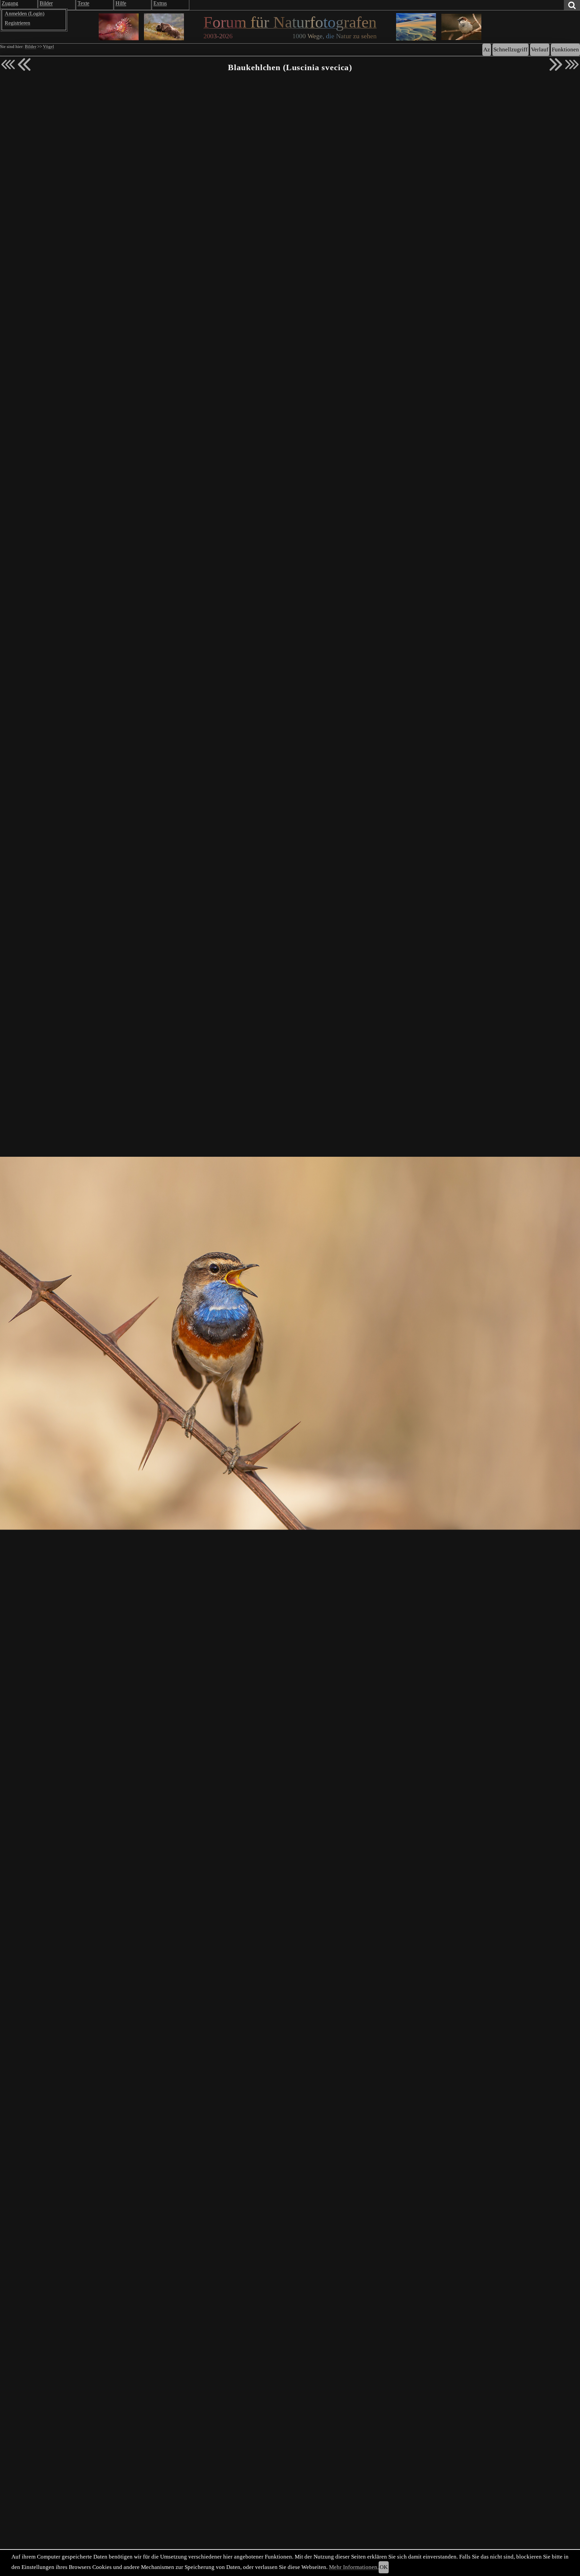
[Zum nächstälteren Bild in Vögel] (556, 64)
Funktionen (565, 50)
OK (384, 2567)
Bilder (31, 47)
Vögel (49, 47)
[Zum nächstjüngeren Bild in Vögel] (24, 64)
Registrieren (17, 23)
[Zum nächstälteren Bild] (572, 64)
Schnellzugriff (511, 50)
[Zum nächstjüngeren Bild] (8, 64)
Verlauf (540, 50)
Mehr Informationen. (354, 2567)
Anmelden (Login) (25, 14)
